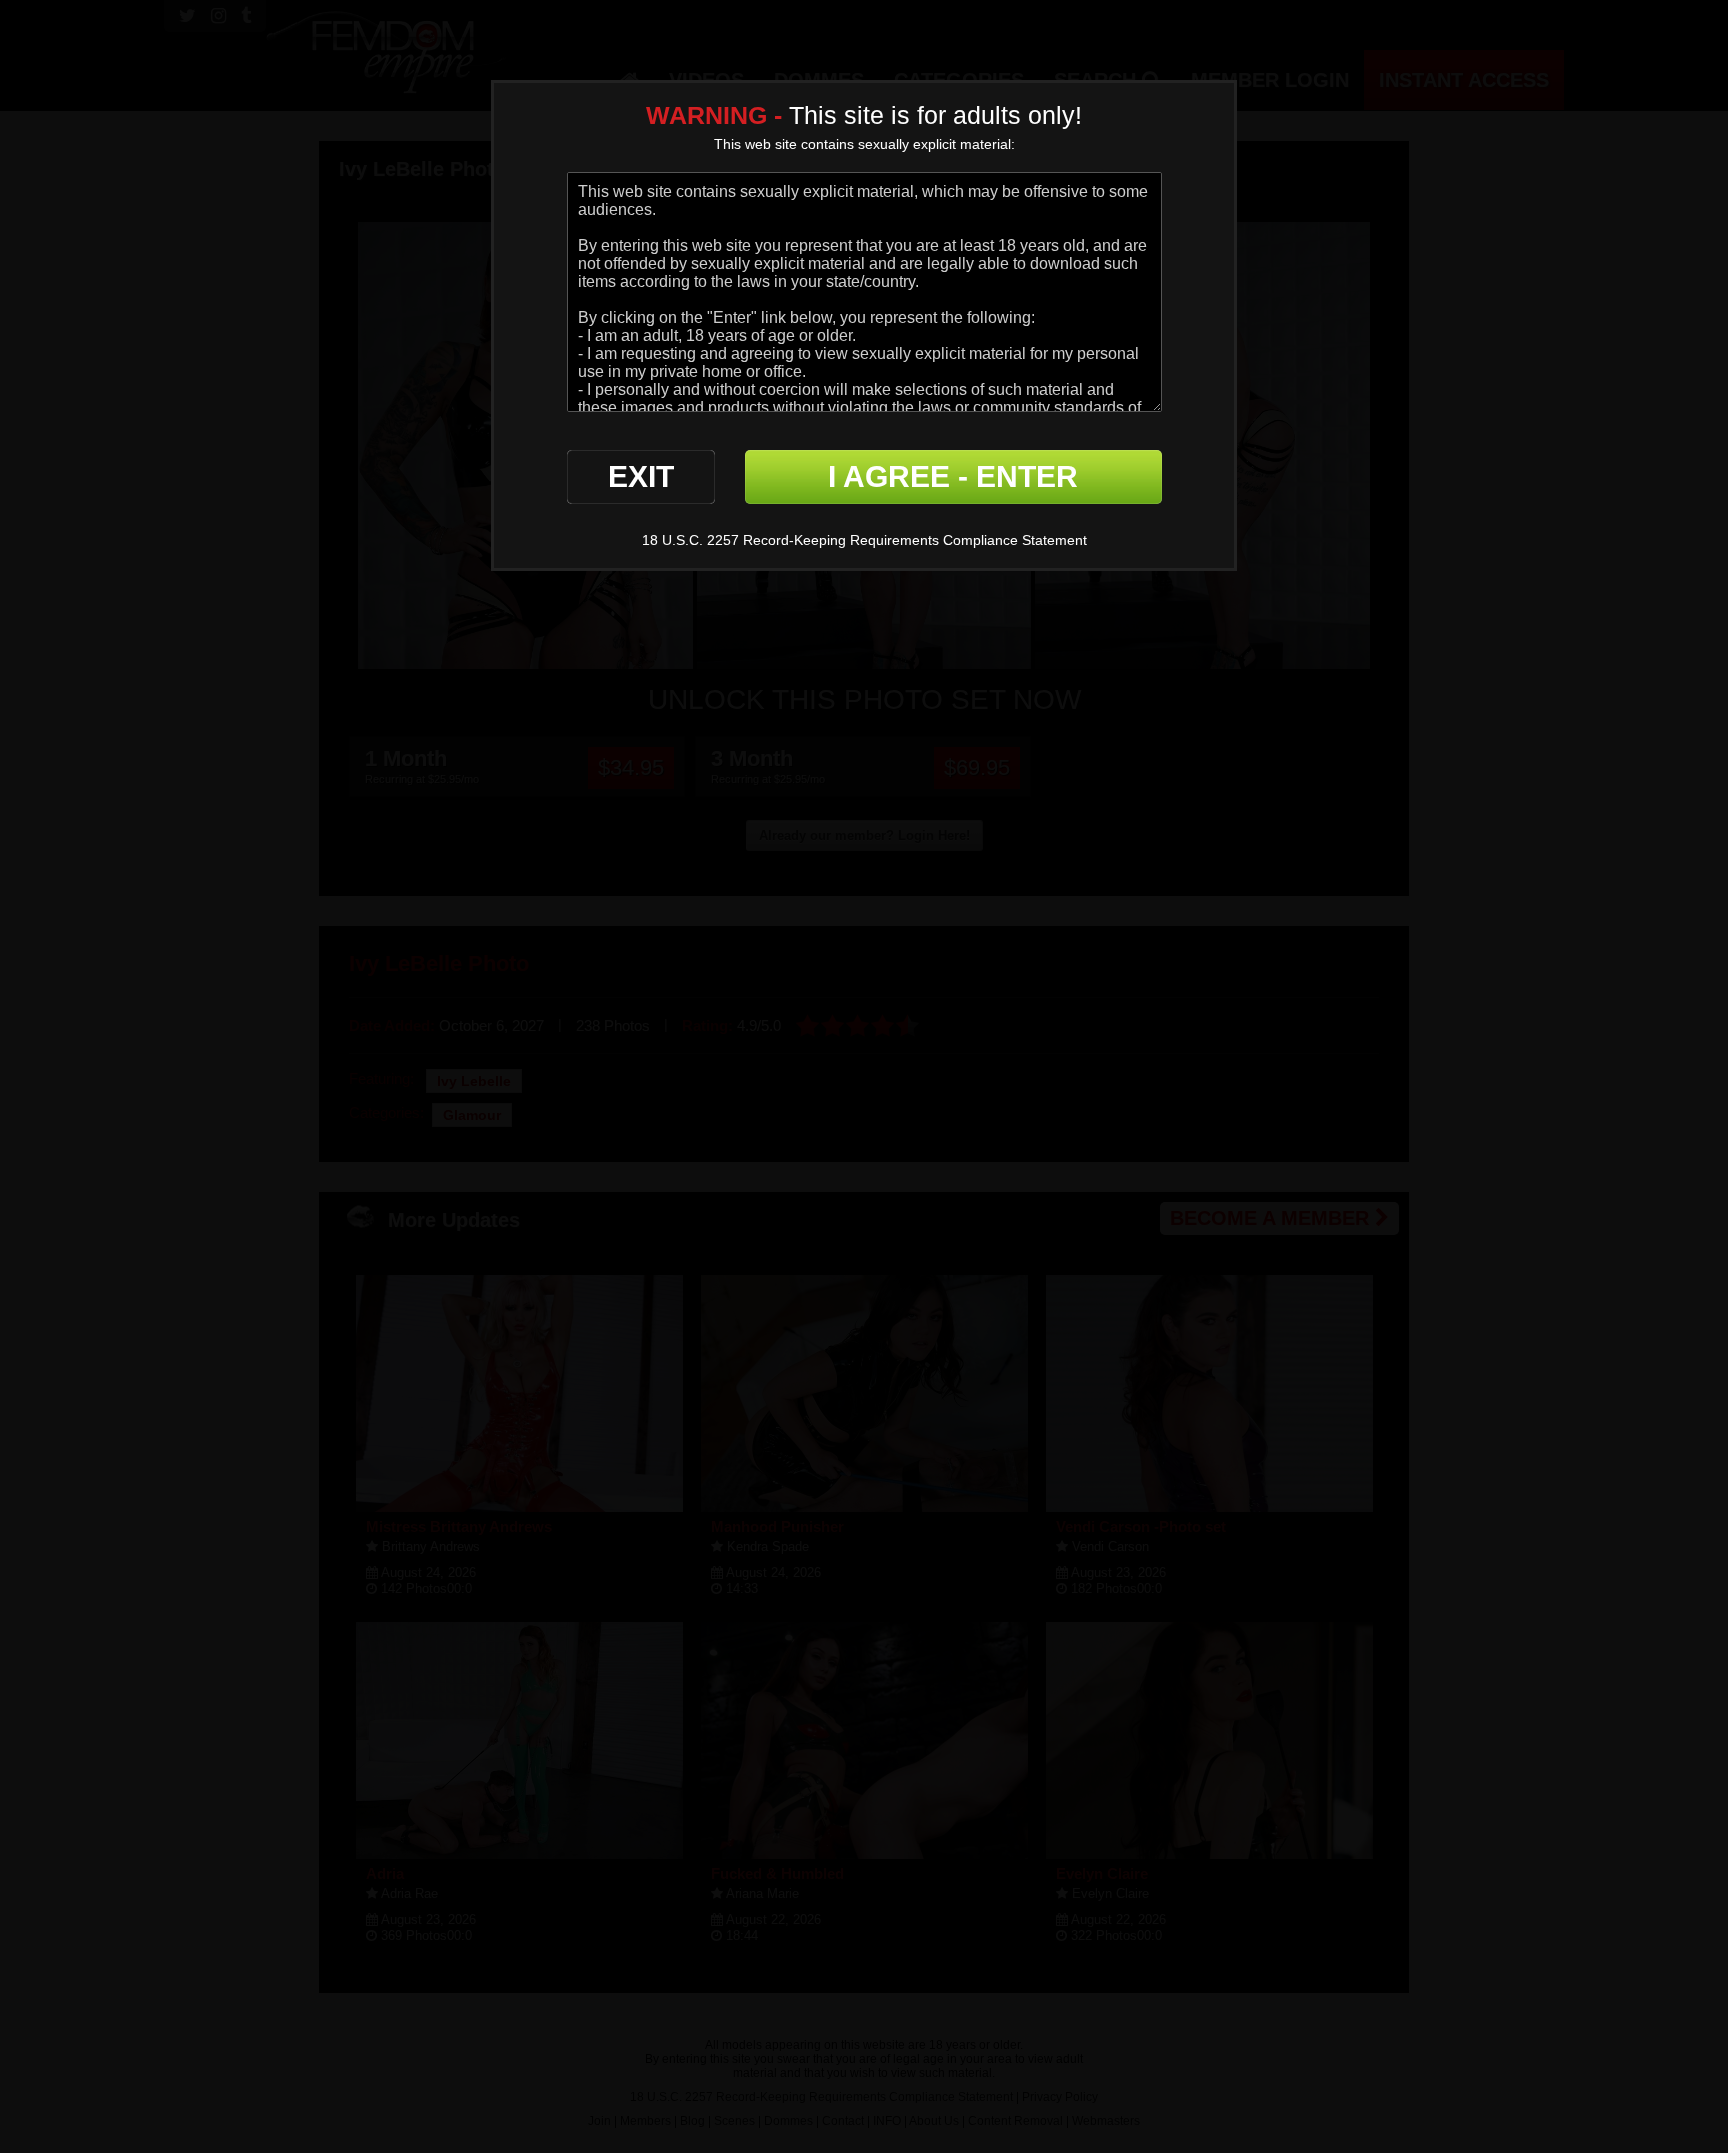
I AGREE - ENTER (953, 476)
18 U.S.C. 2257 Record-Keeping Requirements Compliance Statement (864, 540)
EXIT (641, 476)
